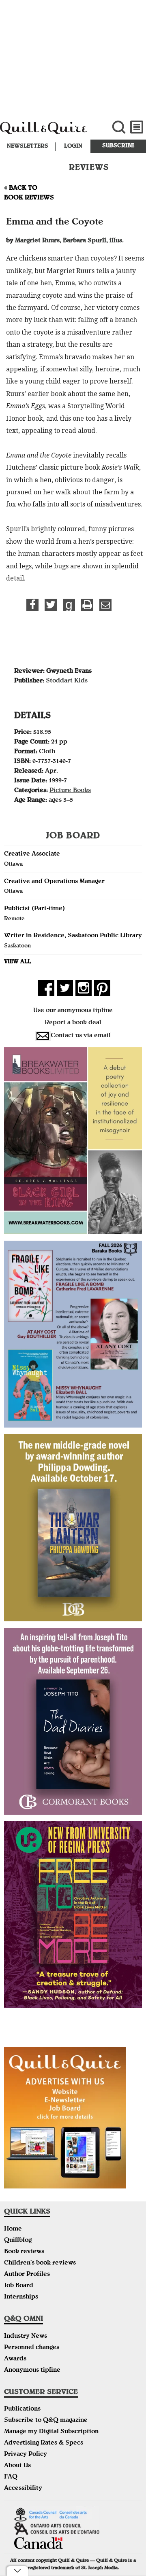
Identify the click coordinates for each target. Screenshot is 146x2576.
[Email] (105, 605)
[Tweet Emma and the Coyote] (51, 605)
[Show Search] (119, 127)
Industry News (26, 2337)
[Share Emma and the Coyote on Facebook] (32, 605)
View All (17, 962)
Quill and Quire (49, 132)
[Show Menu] (137, 127)
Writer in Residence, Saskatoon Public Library (73, 936)
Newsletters (28, 146)
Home (13, 2229)
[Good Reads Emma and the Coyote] (69, 605)
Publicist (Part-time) (34, 909)
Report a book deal (73, 1023)
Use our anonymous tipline (73, 1011)
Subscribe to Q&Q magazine (46, 2421)
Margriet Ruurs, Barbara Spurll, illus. (69, 241)
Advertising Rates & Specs (44, 2443)
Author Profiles (27, 2275)
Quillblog (18, 2241)
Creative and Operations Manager (54, 882)
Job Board (19, 2286)
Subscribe (118, 146)
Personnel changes (32, 2348)
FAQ (11, 2477)
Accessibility (23, 2489)
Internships (21, 2297)
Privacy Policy (26, 2455)
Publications (22, 2409)
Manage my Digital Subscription (51, 2432)
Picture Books (70, 791)
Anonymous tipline (32, 2371)
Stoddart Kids (67, 681)
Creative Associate (32, 854)
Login (73, 146)
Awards (15, 2359)
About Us (17, 2466)
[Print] (87, 605)
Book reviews (24, 2252)
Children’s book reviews (40, 2263)
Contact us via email (81, 1036)
